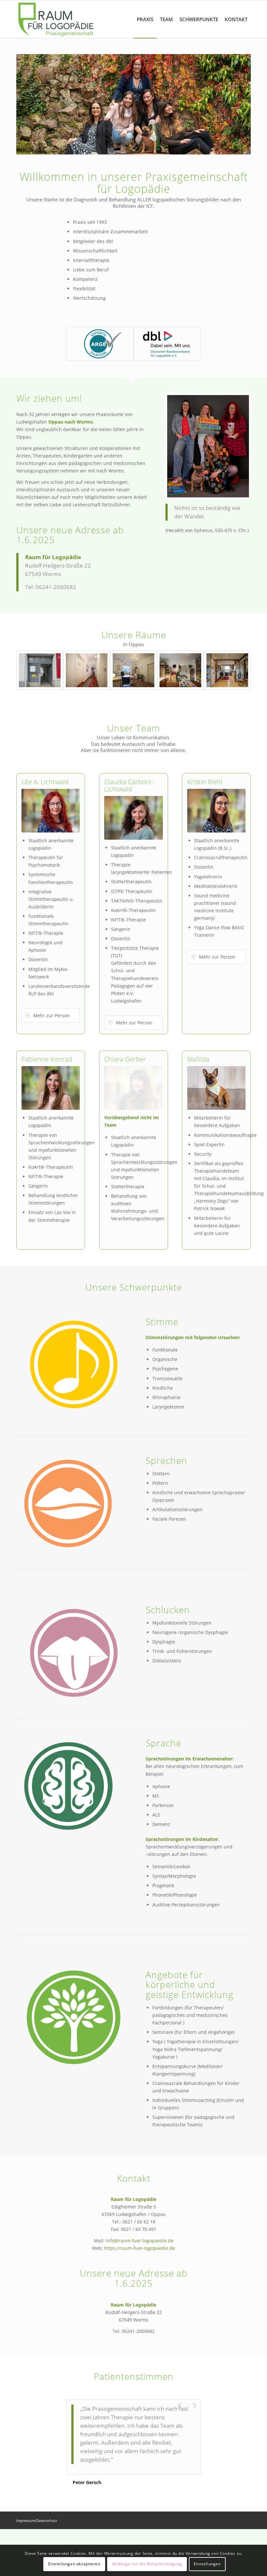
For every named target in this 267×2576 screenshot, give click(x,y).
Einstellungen (207, 2564)
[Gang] (87, 670)
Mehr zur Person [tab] (51, 1015)
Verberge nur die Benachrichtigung (147, 2564)
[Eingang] (40, 670)
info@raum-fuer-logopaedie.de (139, 2241)
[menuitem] (145, 19)
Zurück (31, 104)
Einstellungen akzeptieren (74, 2564)
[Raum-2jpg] (180, 670)
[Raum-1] (133, 670)
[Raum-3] (227, 670)
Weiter (236, 104)
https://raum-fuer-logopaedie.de (140, 2248)
